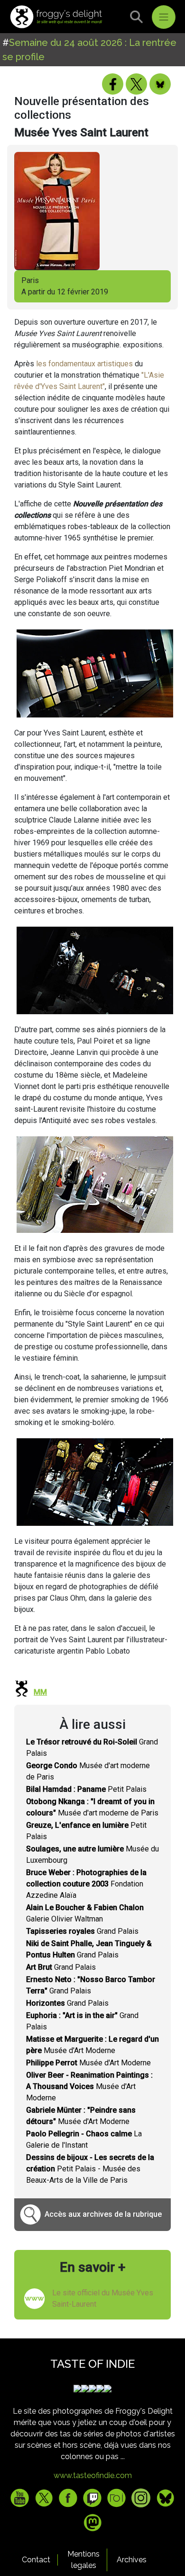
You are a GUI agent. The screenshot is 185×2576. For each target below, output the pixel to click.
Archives (132, 2560)
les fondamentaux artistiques (84, 364)
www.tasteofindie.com (93, 2475)
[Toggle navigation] (164, 17)
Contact (36, 2560)
